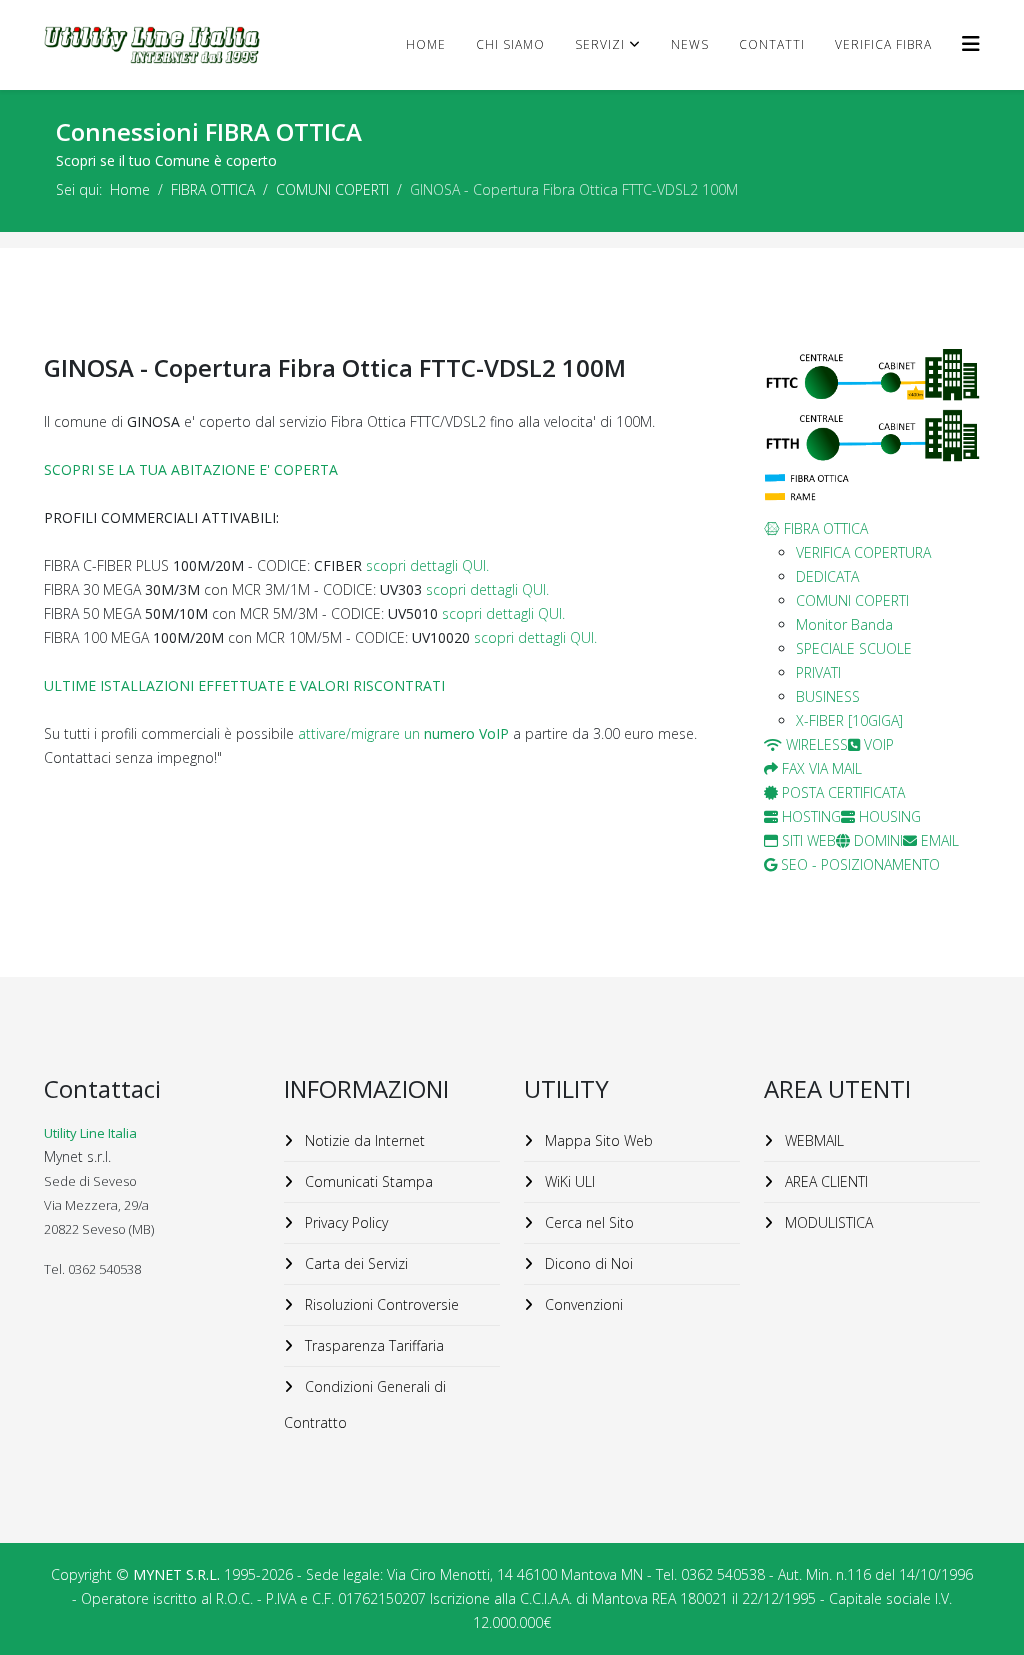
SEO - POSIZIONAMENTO (858, 864)
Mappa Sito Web (597, 1140)
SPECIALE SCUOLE (854, 648)
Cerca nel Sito (587, 1222)
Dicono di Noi (587, 1263)
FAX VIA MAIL (820, 768)
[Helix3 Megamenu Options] (971, 43)
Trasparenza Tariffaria (372, 1345)
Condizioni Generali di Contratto (365, 1404)
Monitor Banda (844, 624)
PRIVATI (818, 672)
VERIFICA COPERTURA (863, 552)
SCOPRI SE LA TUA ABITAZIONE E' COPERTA (191, 469)
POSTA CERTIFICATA (841, 792)
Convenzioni (582, 1304)
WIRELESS (815, 744)
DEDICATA (827, 576)
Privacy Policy (344, 1222)
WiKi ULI (568, 1181)
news (690, 44)
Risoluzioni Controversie (380, 1304)
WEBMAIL (812, 1140)
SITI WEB (807, 840)
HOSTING (809, 816)
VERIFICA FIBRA (883, 44)
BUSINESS (828, 696)
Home (426, 44)
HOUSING (888, 816)
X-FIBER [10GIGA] (849, 720)
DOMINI (876, 840)
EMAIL (938, 840)
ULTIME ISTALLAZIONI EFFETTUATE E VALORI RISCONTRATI (244, 685)
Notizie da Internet (363, 1140)
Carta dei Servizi (354, 1263)
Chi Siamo (510, 44)
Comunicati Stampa (367, 1181)
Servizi (600, 44)
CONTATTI (772, 44)
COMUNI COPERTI (332, 189)
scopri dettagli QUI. (427, 565)
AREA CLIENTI (824, 1181)
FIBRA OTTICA (213, 189)
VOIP (877, 744)
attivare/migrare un (403, 733)
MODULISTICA (827, 1222)
